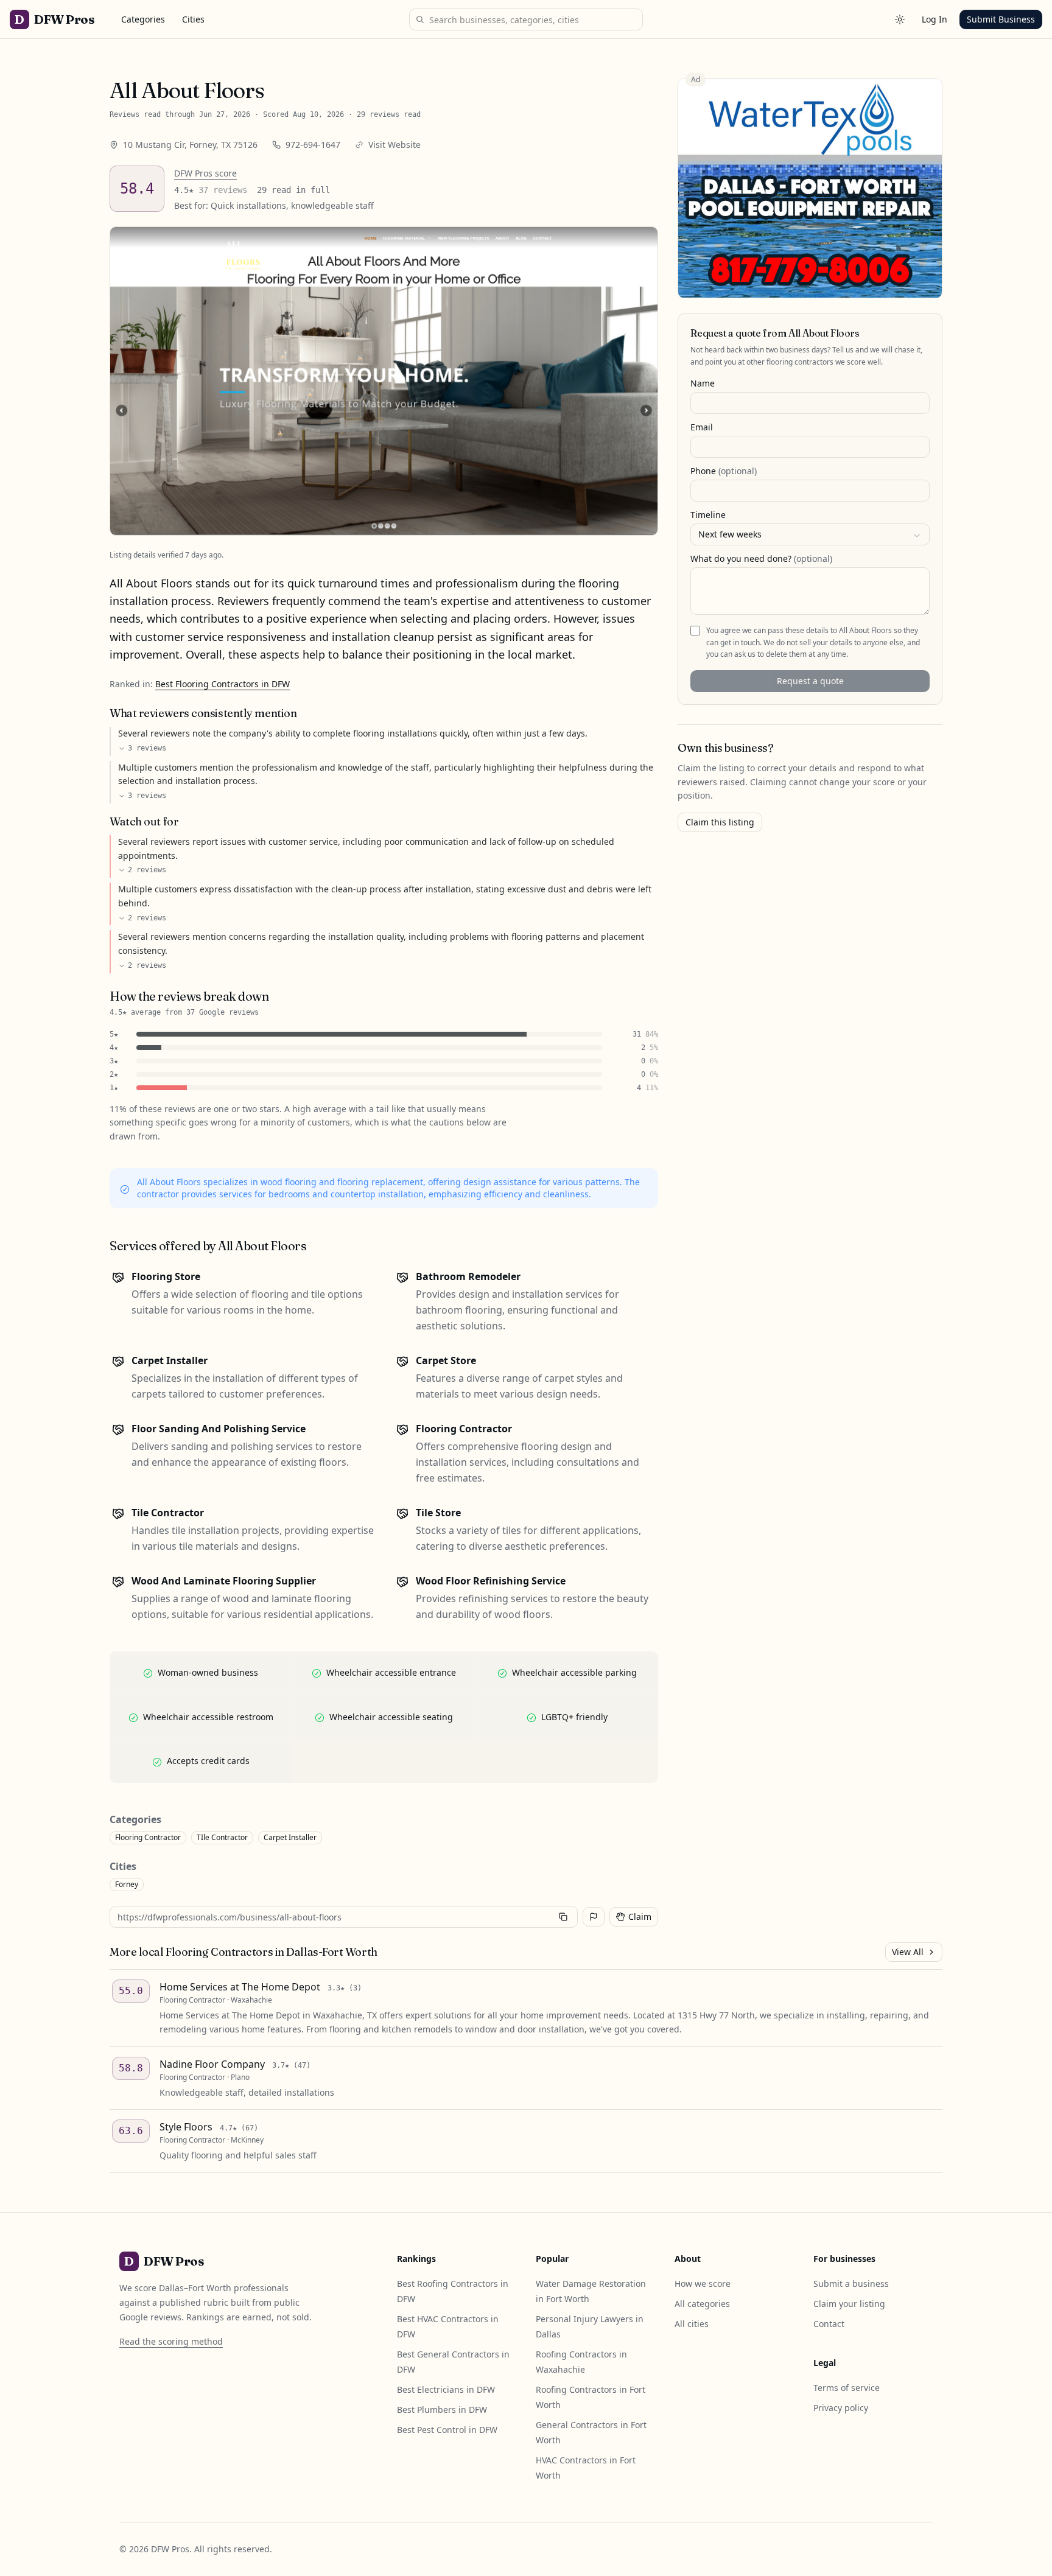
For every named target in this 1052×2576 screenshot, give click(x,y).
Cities (193, 19)
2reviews (147, 870)
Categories (143, 19)
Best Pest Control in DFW (447, 2430)
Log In (935, 19)
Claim (640, 1916)
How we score (703, 2284)
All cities (692, 2324)
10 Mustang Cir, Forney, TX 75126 (190, 145)
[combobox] (810, 535)
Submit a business (851, 2284)
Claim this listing (720, 822)
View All (908, 1952)
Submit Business (1001, 19)
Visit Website (394, 145)
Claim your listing (849, 2304)
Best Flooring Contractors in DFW (223, 684)
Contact (829, 2324)
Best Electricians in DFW (446, 2389)
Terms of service (847, 2388)
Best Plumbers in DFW (442, 2410)
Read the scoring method (171, 2341)
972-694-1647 (313, 145)
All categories (702, 2304)
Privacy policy (841, 2408)
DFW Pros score (205, 173)
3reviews (147, 748)
